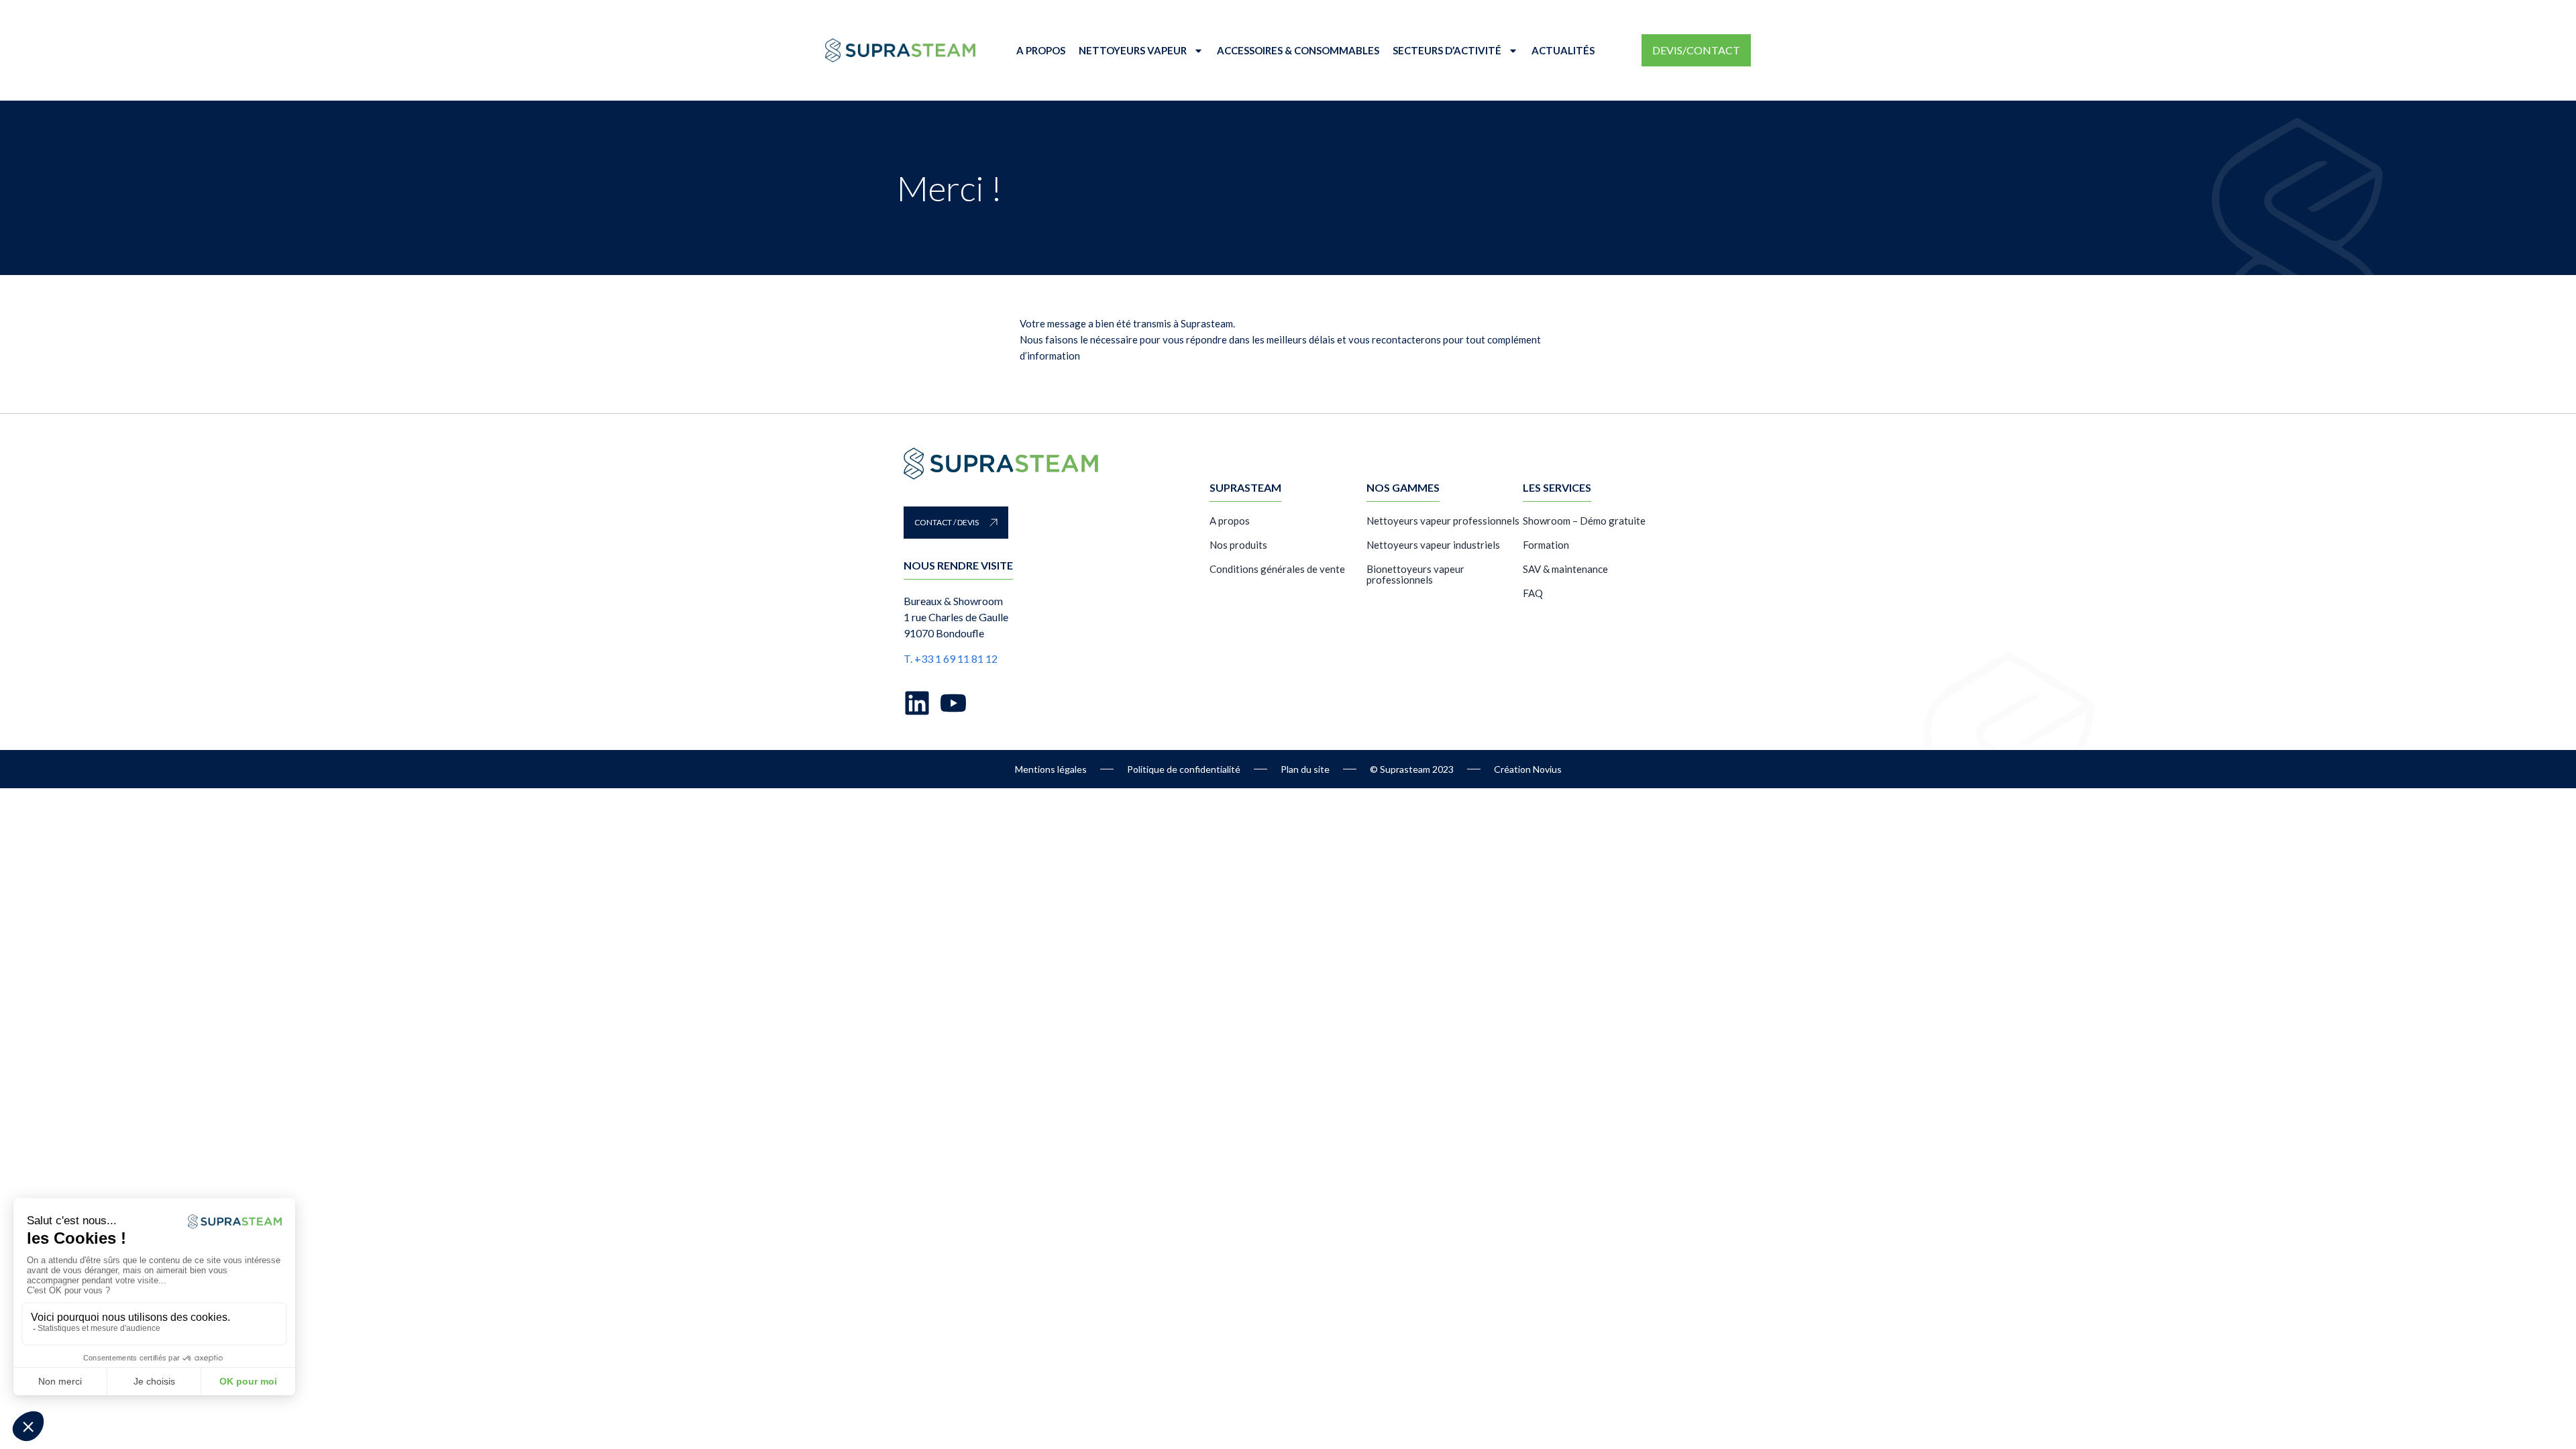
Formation (1546, 545)
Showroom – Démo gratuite (1584, 521)
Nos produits (1238, 545)
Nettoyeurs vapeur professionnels (1443, 521)
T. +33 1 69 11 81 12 (951, 658)
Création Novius (1528, 769)
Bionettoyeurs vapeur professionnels (1415, 574)
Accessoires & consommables (1298, 50)
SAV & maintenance (1565, 569)
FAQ (1533, 593)
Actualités (1563, 50)
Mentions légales (1051, 769)
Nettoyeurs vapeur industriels (1433, 545)
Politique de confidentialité (1184, 769)
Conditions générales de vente (1277, 569)
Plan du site (1305, 769)
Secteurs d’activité (1447, 50)
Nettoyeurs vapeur (1133, 50)
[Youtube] (953, 703)
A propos (1041, 50)
